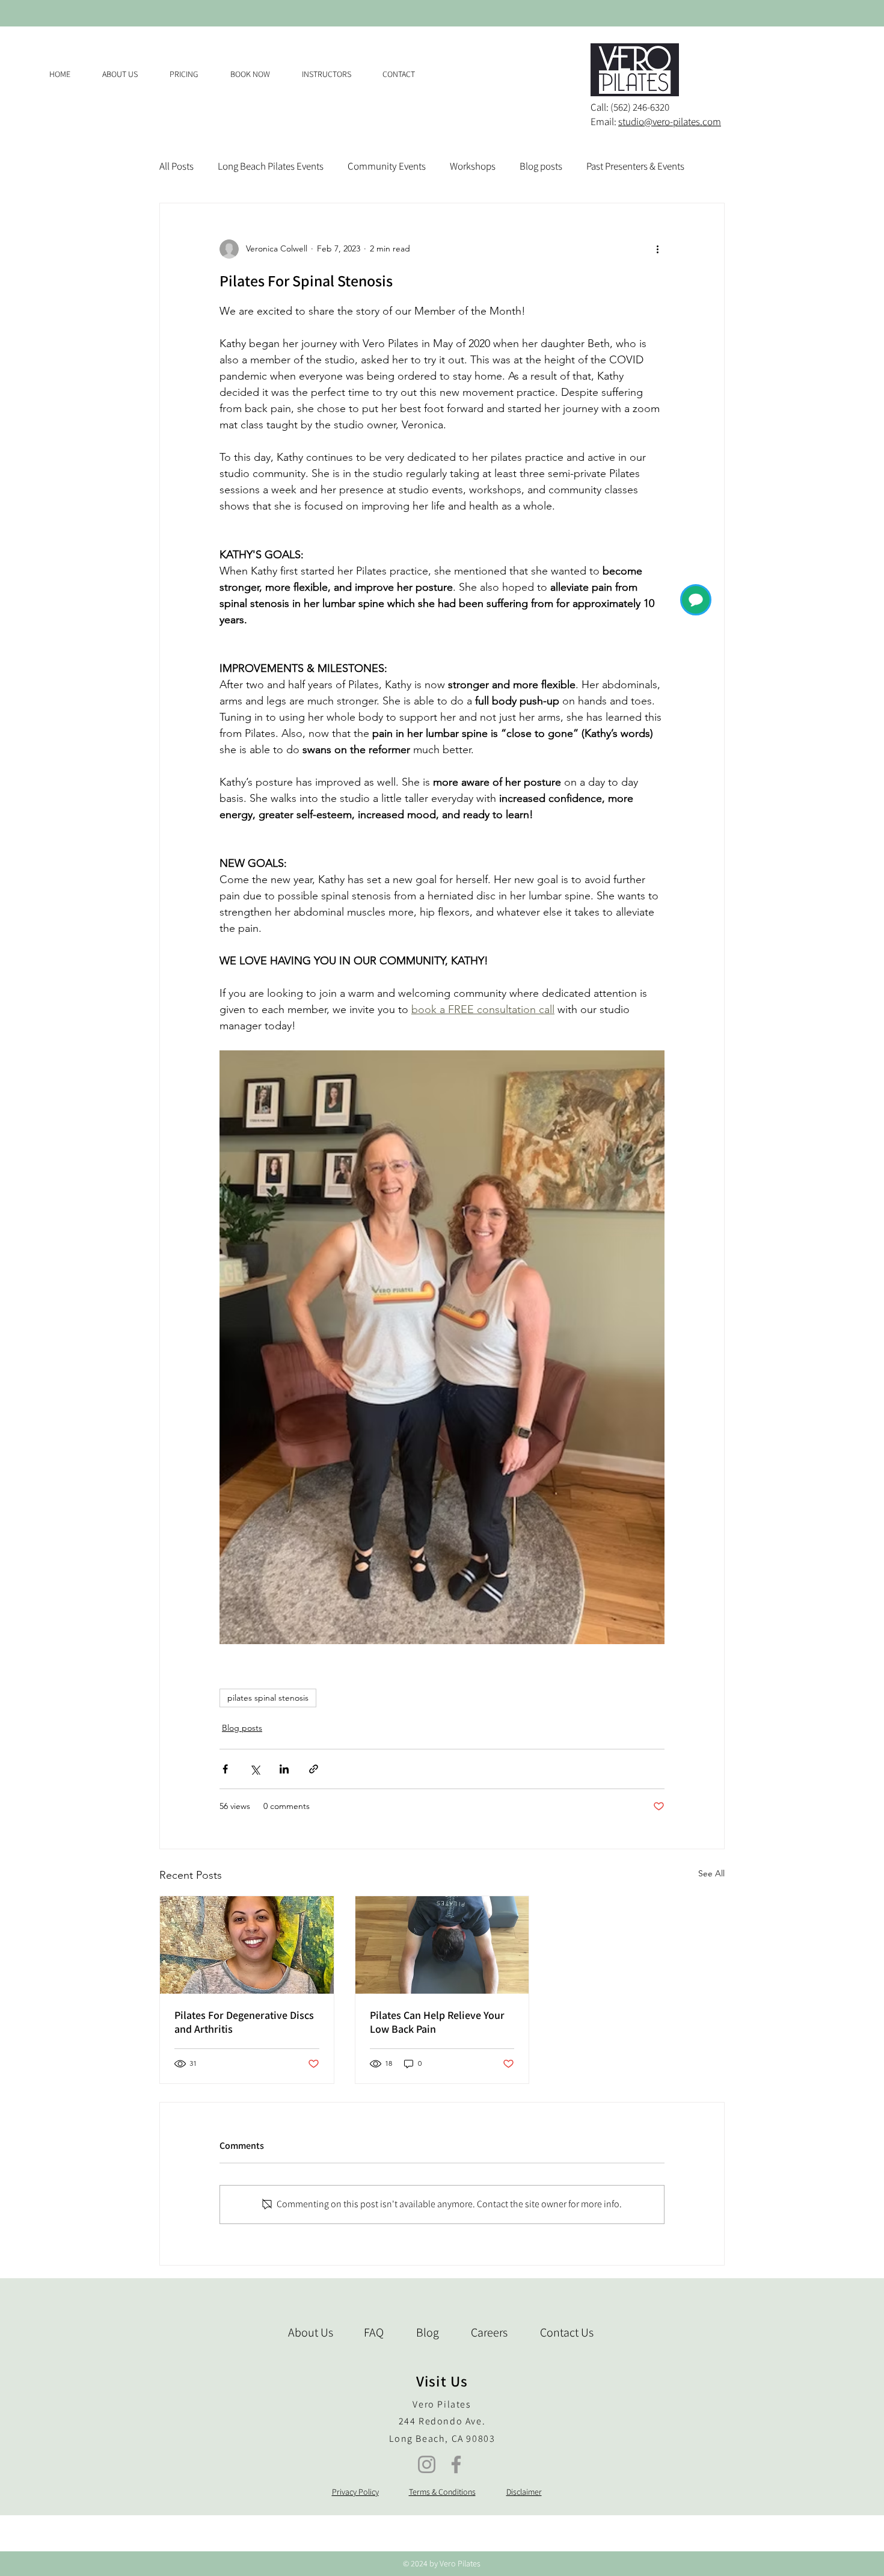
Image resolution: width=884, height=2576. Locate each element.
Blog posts (541, 166)
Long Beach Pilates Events (271, 166)
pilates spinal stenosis (268, 1698)
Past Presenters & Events (635, 166)
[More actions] (657, 249)
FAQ (374, 2332)
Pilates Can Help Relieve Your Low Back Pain (437, 2022)
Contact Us (567, 2332)
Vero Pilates (442, 2404)
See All (711, 1873)
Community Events (387, 166)
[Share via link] (314, 1769)
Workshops (473, 166)
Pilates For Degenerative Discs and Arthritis (244, 2022)
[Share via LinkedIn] (284, 1769)
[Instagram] (427, 2464)
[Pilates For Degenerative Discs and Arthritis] (247, 1945)
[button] (191, 74)
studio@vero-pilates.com (670, 122)
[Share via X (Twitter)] (255, 1769)
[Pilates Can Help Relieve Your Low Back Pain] (442, 1945)
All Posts (176, 166)
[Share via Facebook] (225, 1769)
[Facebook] (456, 2464)
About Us (311, 2332)
